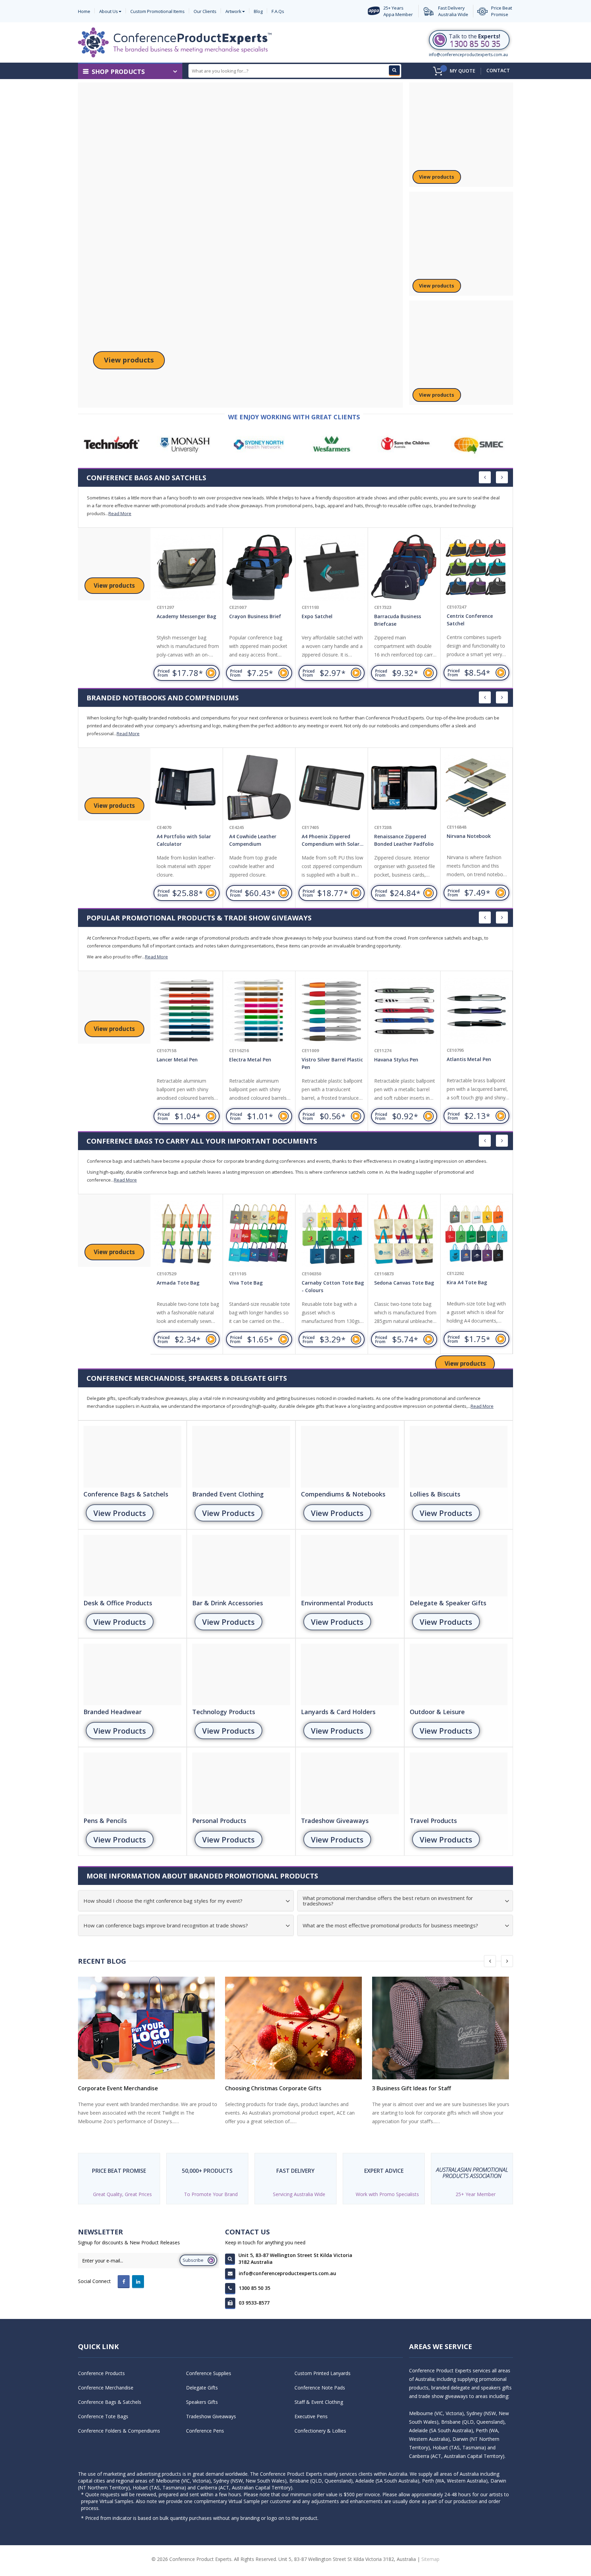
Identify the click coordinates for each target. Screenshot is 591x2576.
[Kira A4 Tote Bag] (404, 1234)
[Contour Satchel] (476, 568)
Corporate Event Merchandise (118, 2088)
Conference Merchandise (106, 2388)
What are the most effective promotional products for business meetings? (390, 1925)
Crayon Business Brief (183, 616)
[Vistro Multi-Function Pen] (476, 1011)
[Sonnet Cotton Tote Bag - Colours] (476, 1234)
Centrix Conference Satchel (397, 620)
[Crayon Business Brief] (187, 568)
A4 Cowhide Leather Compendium (180, 840)
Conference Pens (205, 2431)
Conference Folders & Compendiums (119, 2431)
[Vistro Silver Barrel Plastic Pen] (259, 1011)
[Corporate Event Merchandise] (148, 2028)
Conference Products (101, 2373)
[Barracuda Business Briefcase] (332, 568)
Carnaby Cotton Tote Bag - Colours (260, 1286)
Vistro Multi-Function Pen (477, 1059)
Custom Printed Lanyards (323, 2373)
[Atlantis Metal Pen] (404, 1011)
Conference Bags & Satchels (110, 2402)
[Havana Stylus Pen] (332, 1011)
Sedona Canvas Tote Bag (332, 1283)
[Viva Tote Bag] (187, 1234)
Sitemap (430, 2559)
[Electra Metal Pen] (187, 1011)
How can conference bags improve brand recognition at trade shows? (166, 1925)
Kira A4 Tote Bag (394, 1283)
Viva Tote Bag (173, 1283)
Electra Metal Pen (178, 1060)
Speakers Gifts (202, 2402)
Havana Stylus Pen (324, 1060)
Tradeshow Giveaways (211, 2416)
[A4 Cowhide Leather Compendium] (187, 788)
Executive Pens (311, 2416)
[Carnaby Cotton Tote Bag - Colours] (259, 1234)
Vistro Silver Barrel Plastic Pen (260, 1063)
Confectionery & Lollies (320, 2431)
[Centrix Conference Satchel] (404, 568)
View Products (120, 1513)
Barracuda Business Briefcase (325, 620)
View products (129, 360)
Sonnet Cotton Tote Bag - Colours (478, 1286)
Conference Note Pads (320, 2388)
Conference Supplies (209, 2373)
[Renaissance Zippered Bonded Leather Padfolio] (332, 788)
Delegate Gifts (202, 2388)
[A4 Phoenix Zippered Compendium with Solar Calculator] (259, 788)
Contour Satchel (466, 616)
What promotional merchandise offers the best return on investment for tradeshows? (388, 1901)
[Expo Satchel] (259, 568)
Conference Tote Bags (103, 2416)
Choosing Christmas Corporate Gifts (273, 2088)
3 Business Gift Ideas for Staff (412, 2088)
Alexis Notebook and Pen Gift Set (476, 840)
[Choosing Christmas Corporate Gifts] (295, 2028)
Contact (498, 70)
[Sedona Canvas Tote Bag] (332, 1234)
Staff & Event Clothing (319, 2402)
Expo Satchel (245, 616)
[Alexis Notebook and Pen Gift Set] (476, 788)
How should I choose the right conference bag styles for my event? (163, 1901)
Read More (120, 513)
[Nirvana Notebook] (404, 788)
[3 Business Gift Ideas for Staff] (443, 2028)
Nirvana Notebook (396, 836)
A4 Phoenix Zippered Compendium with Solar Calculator (258, 841)
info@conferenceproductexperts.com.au (468, 55)
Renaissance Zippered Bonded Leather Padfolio (331, 840)
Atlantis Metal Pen (396, 1060)
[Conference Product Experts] (175, 42)
